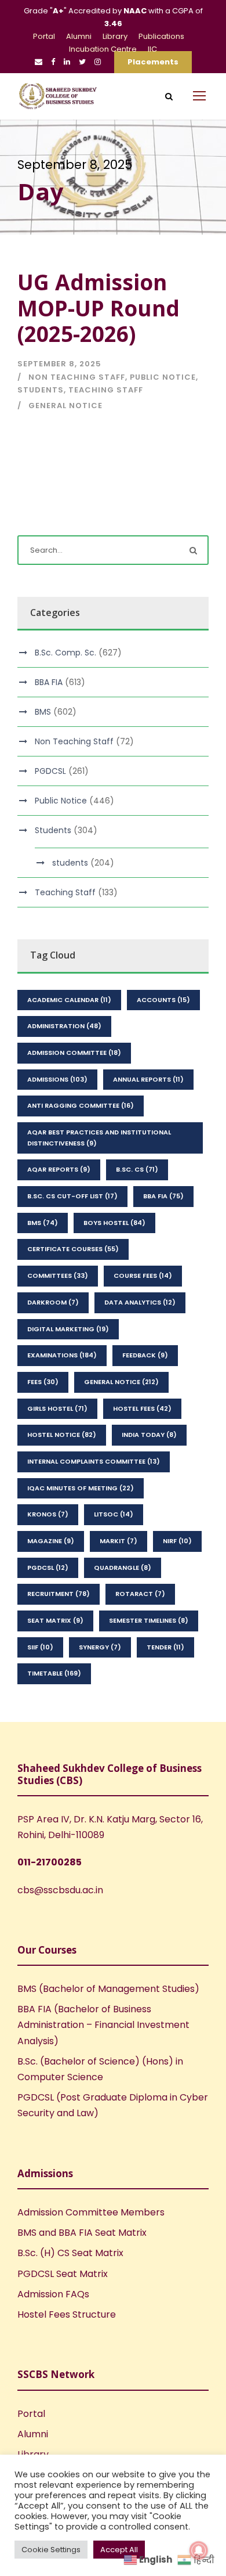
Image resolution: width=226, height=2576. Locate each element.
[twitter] (82, 62)
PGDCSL (50, 771)
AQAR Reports (59, 1169)
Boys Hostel (114, 1223)
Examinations (62, 1355)
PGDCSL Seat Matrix (63, 2274)
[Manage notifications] (199, 2550)
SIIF (40, 1647)
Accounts (163, 1000)
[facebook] (53, 62)
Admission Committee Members (91, 2212)
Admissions (57, 1079)
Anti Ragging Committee (81, 1105)
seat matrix (55, 1620)
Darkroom (53, 1302)
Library (115, 36)
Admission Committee (74, 1053)
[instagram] (98, 62)
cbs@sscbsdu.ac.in (60, 1890)
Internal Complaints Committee (94, 1461)
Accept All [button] (119, 2550)
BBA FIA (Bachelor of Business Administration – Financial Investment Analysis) (103, 2025)
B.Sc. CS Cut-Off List (72, 1196)
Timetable (54, 1673)
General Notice (65, 406)
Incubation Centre (103, 49)
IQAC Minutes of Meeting (81, 1488)
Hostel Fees (142, 1408)
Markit (119, 1541)
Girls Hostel (57, 1408)
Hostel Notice (62, 1435)
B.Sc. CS (137, 1169)
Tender (165, 1647)
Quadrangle (123, 1568)
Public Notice (163, 377)
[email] (39, 62)
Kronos (48, 1514)
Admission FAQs (53, 2294)
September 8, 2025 (59, 364)
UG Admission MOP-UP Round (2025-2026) (99, 308)
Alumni (79, 36)
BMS (43, 712)
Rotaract (140, 1594)
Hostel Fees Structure (67, 2314)
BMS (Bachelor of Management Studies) (108, 1989)
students (70, 863)
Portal (44, 36)
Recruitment (59, 1594)
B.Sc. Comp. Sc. (65, 653)
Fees (43, 1382)
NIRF (177, 1541)
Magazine (51, 1541)
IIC (152, 49)
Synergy (100, 1647)
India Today (149, 1435)
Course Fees (143, 1276)
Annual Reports (148, 1079)
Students (41, 390)
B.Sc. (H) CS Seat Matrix (70, 2253)
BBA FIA (49, 682)
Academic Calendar (69, 1000)
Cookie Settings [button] (51, 2550)
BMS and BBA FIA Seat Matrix (82, 2233)
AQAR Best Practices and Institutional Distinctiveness (99, 1138)
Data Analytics (140, 1302)
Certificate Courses (73, 1249)
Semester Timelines (149, 1620)
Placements (153, 62)
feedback (145, 1355)
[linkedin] (67, 62)
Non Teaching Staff (77, 377)
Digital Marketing (68, 1329)
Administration (64, 1026)
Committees (58, 1276)
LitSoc (114, 1514)
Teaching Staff (106, 390)
